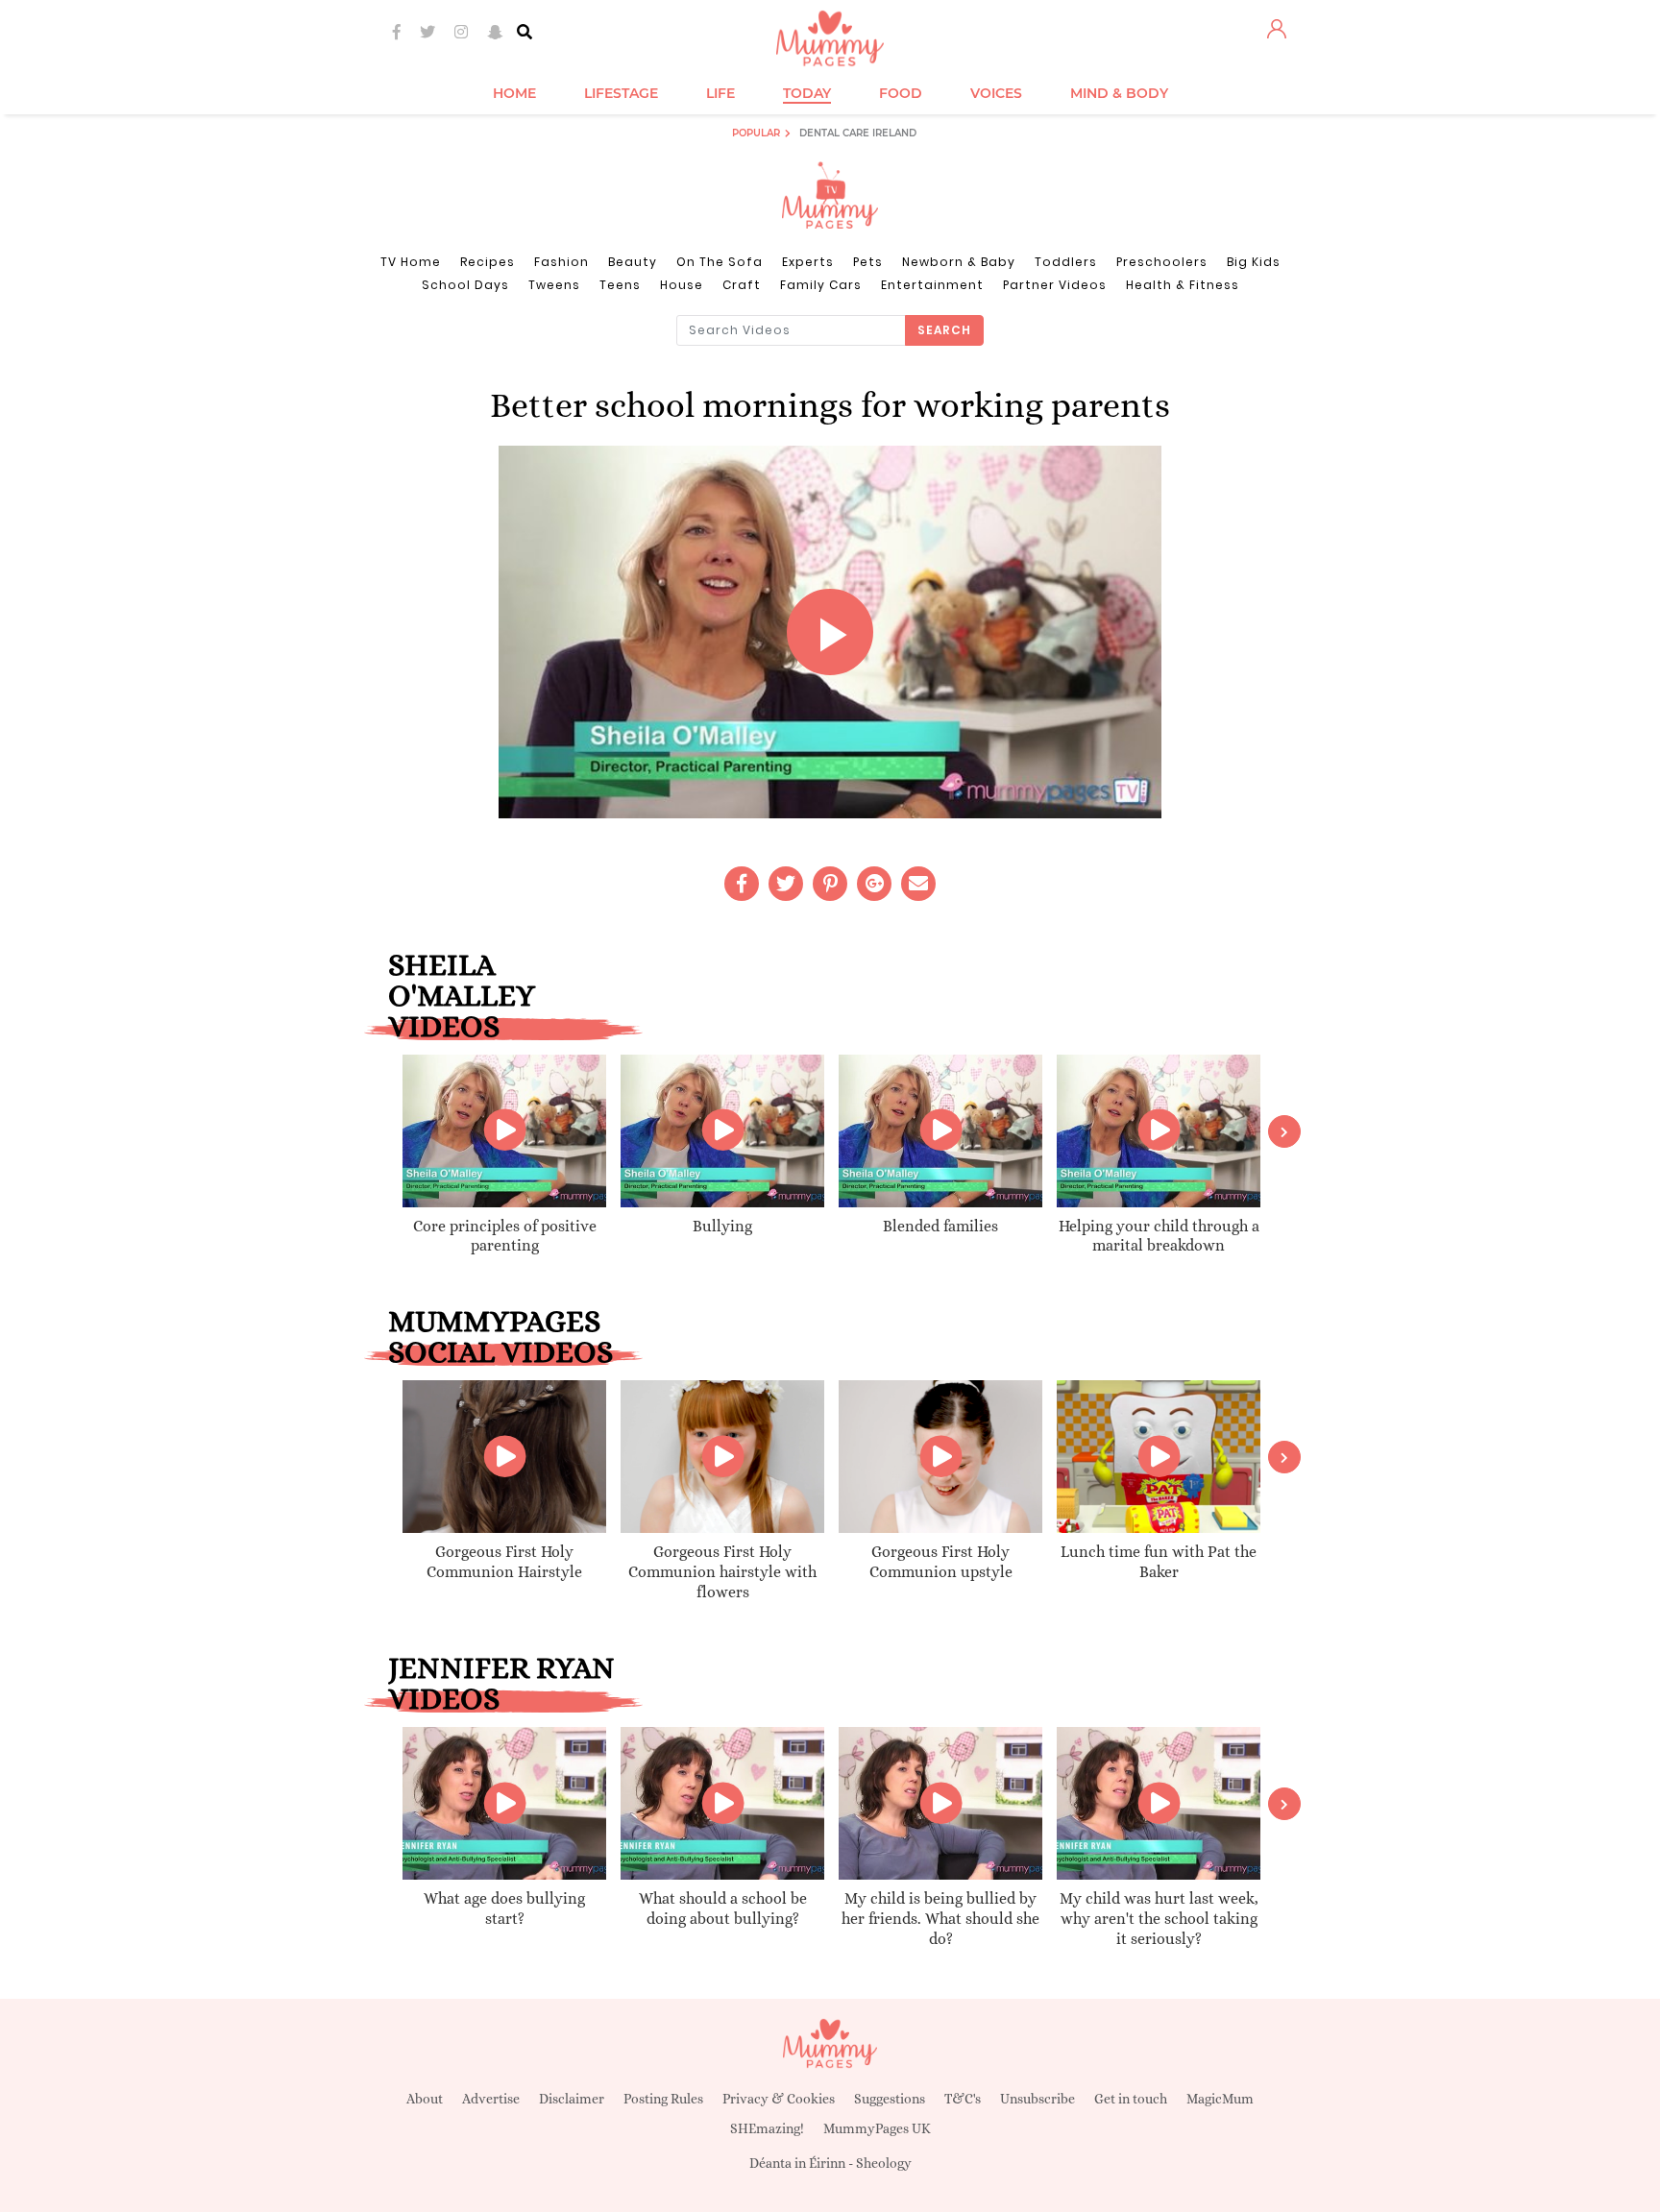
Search (944, 330)
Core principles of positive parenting (505, 1236)
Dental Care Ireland (858, 133)
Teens (620, 285)
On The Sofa (720, 262)
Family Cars (821, 285)
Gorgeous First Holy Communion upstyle (941, 1562)
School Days (465, 285)
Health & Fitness (1183, 285)
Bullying (722, 1226)
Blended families (940, 1226)
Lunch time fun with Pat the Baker (1159, 1562)
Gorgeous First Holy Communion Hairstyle (504, 1562)
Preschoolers (1162, 262)
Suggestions (890, 2099)
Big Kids (1254, 262)
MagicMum (1220, 2099)
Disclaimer (572, 2099)
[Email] (918, 884)
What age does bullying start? (504, 1908)
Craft (742, 285)
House (682, 285)
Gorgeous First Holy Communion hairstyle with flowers (722, 1572)
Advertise (491, 2099)
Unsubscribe (1037, 2099)
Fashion (561, 262)
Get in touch (1131, 2099)
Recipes (488, 262)
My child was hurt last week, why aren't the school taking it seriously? (1159, 1919)
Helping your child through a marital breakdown (1159, 1236)
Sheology (884, 2163)
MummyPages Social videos (500, 1336)
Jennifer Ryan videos (501, 1683)
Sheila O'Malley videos (462, 995)
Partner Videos (1055, 285)
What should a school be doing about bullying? (723, 1908)
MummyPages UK (877, 2128)
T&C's (963, 2099)
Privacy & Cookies (779, 2099)
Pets (868, 262)
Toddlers (1066, 262)
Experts (808, 262)
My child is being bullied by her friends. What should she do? (940, 1919)
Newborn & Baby (959, 262)
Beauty (633, 262)
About (425, 2099)
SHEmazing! (767, 2128)
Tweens (554, 285)
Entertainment (932, 285)
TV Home (411, 262)
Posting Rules (663, 2099)
